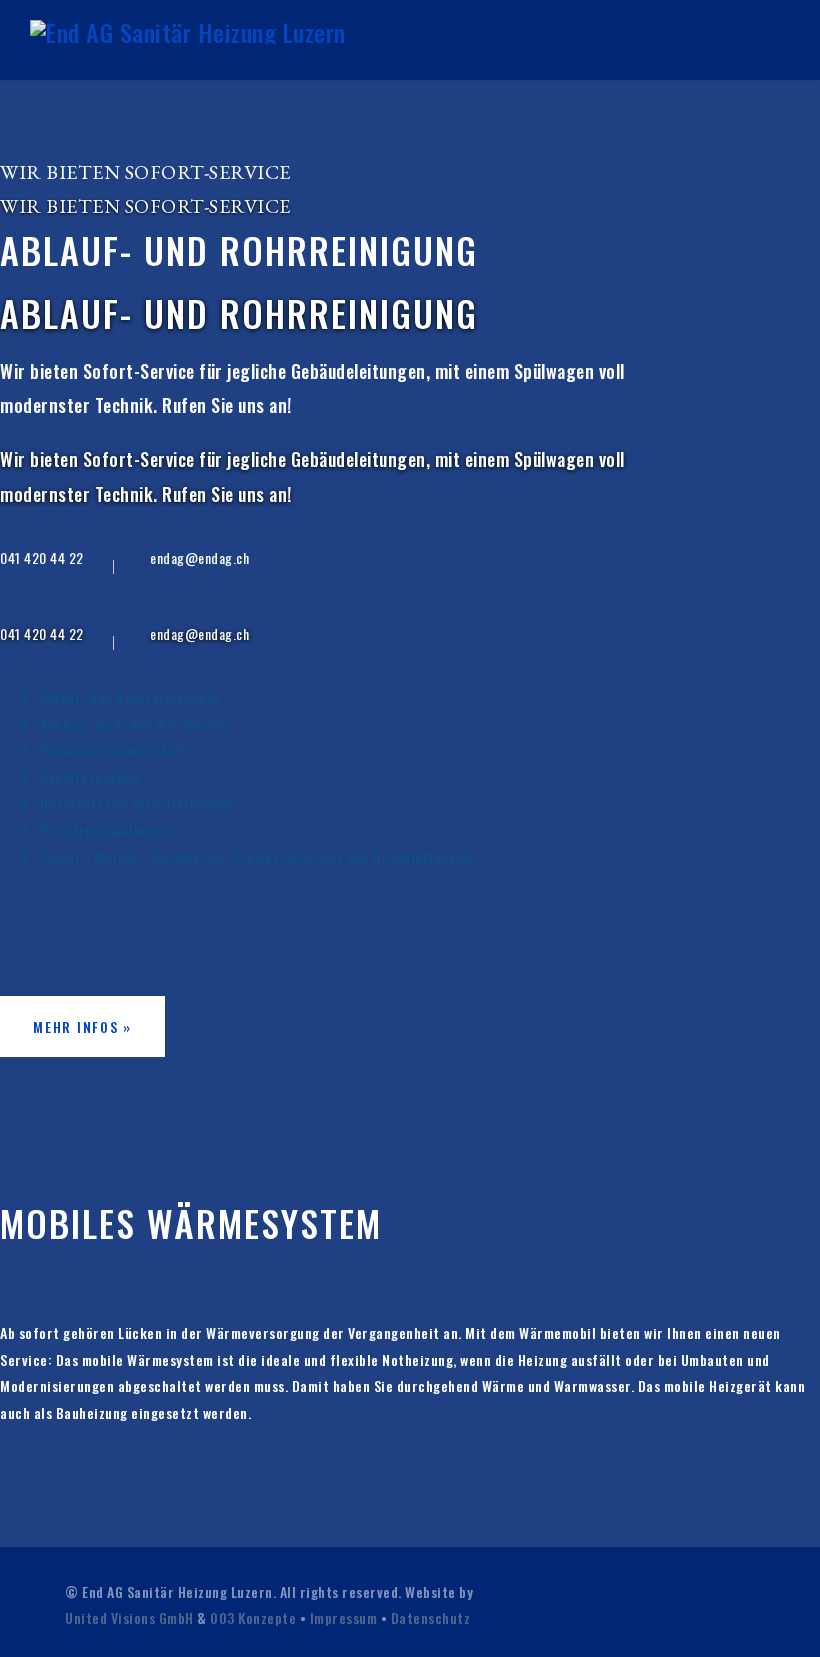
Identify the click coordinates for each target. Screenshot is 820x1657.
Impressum (344, 1617)
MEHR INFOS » (82, 1026)
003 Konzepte (253, 1617)
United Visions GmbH (129, 1617)
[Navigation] (781, 40)
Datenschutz (431, 1617)
